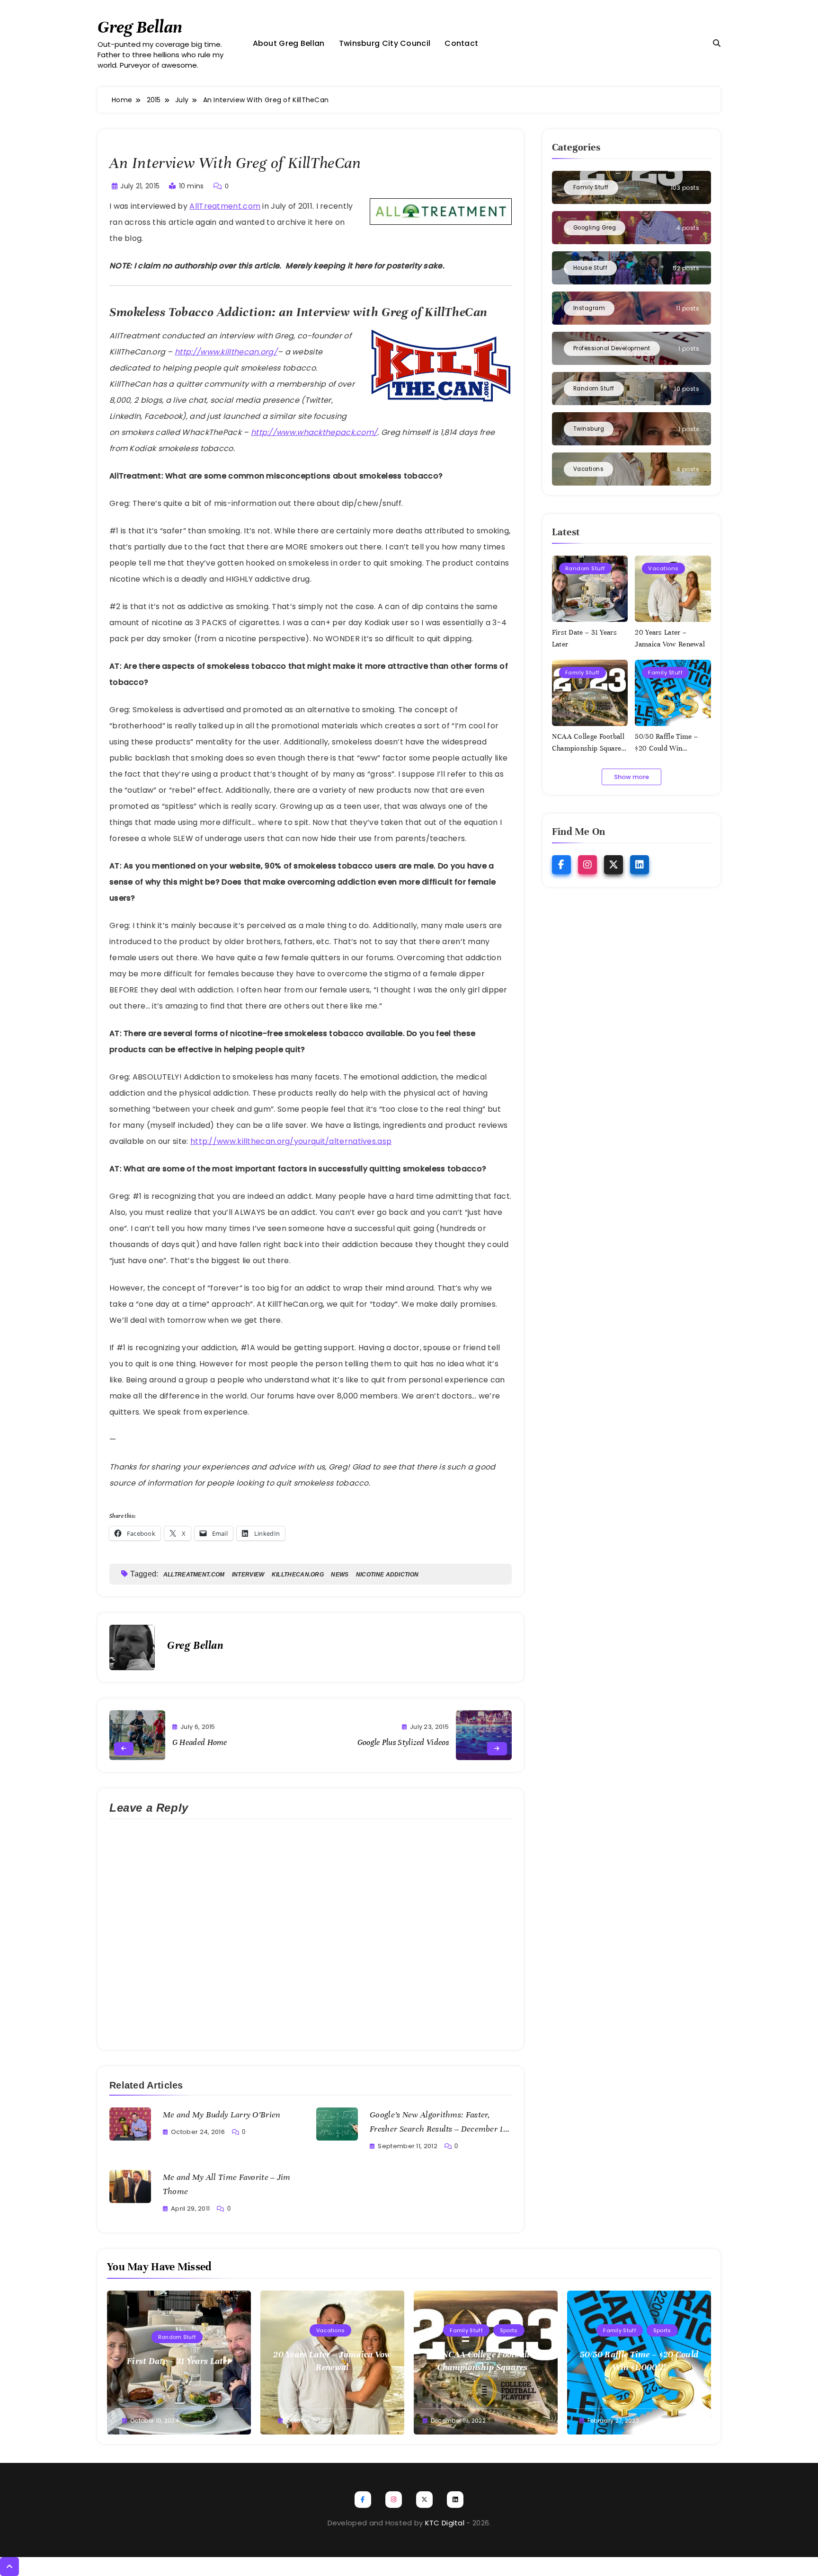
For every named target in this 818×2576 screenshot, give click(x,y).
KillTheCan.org (298, 1575)
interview (248, 1575)
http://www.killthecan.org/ (226, 352)
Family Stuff (582, 673)
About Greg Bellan (289, 43)
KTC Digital (445, 2523)
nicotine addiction (387, 1575)
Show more (631, 777)
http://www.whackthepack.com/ (314, 432)
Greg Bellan (140, 27)
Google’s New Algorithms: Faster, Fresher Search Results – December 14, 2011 (440, 2129)
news (340, 1575)
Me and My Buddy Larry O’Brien (222, 2115)
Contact (461, 43)
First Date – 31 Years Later (179, 2361)
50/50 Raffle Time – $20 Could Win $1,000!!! (666, 748)
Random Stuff (585, 568)
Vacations (663, 568)
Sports (509, 2330)
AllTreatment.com (225, 206)
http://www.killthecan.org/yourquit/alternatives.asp (291, 1141)
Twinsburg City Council (385, 43)
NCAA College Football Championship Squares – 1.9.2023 (588, 748)
